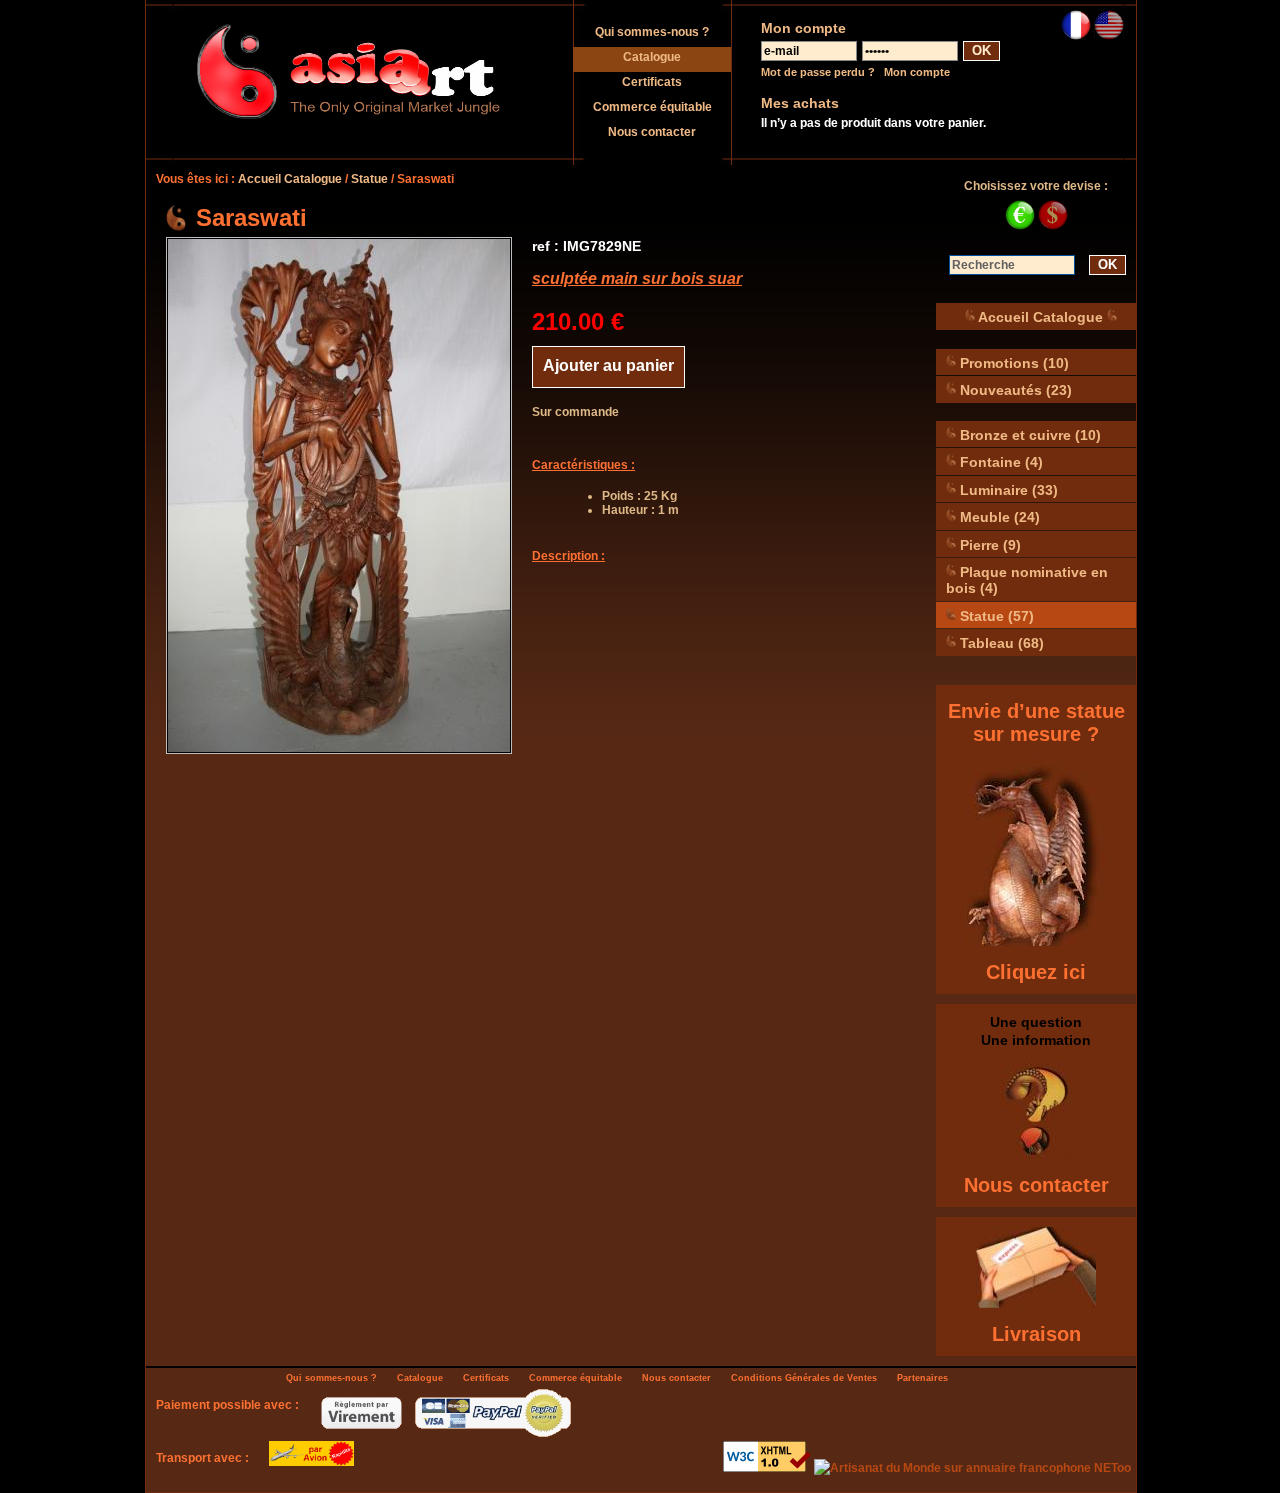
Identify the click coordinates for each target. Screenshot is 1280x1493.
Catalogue (652, 57)
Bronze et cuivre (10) (1028, 434)
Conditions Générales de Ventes (804, 1378)
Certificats (652, 82)
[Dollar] (1053, 226)
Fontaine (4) (999, 462)
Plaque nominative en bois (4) (1027, 580)
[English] (1109, 36)
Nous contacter (652, 132)
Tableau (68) (1000, 643)
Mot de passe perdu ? (818, 72)
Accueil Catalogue (290, 179)
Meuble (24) (998, 517)
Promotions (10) (1012, 362)
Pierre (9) (988, 544)
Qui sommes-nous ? (652, 32)
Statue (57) (995, 615)
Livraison (1036, 1334)
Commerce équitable (652, 107)
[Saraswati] (339, 495)
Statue (369, 179)
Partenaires (922, 1378)
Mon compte (917, 72)
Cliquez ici (1036, 972)
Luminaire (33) (1007, 489)
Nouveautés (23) (1014, 390)
